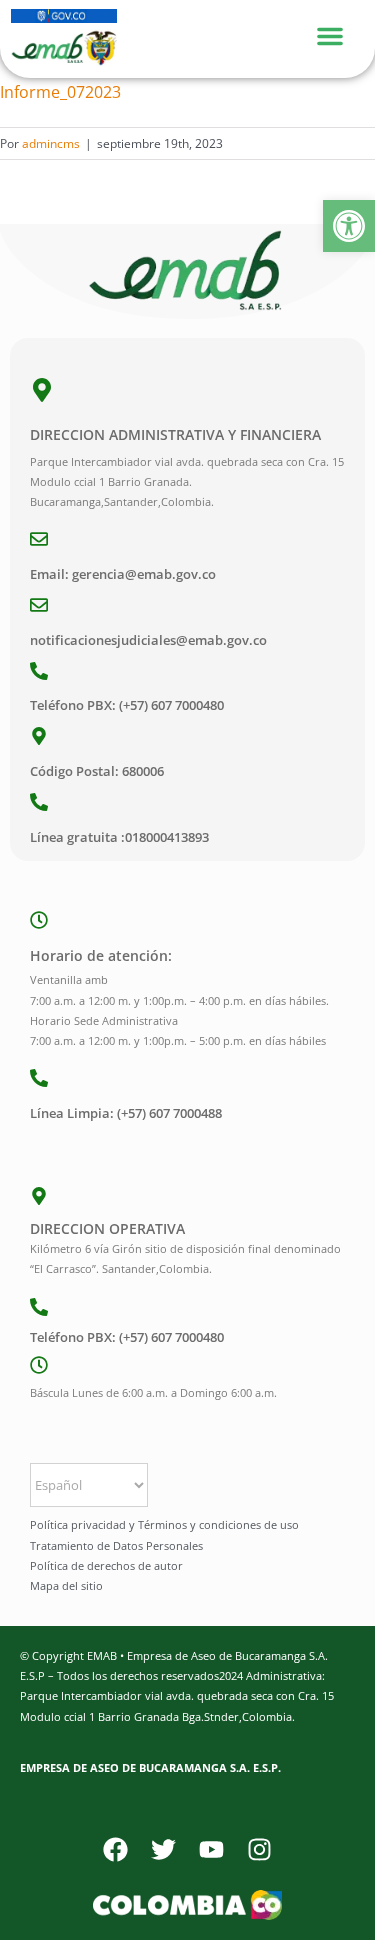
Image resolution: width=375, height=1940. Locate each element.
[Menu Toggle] (340, 33)
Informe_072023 (60, 92)
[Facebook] (116, 1849)
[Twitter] (164, 1849)
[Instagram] (260, 1849)
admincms (51, 143)
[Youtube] (212, 1849)
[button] (349, 226)
